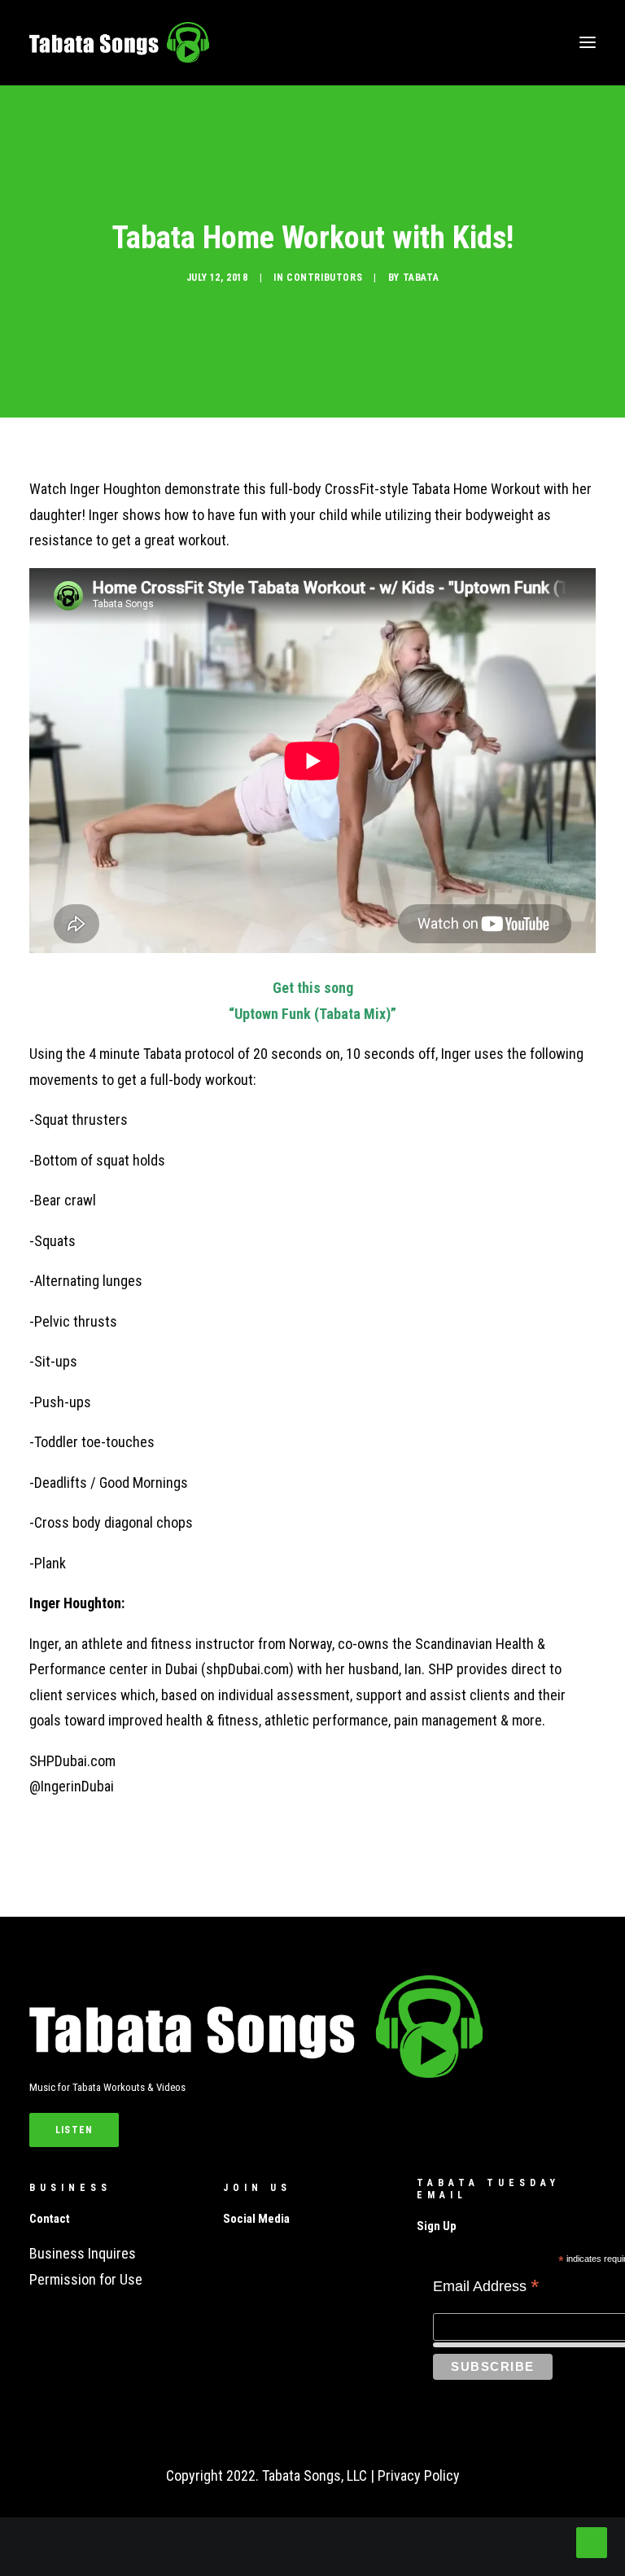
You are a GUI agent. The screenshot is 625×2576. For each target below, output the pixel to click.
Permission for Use (86, 2279)
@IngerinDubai (72, 1786)
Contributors (324, 278)
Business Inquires (83, 2253)
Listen (74, 2130)
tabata (421, 278)
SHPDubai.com (72, 1761)
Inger (44, 1644)
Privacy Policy (419, 2475)
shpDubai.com (247, 1669)
